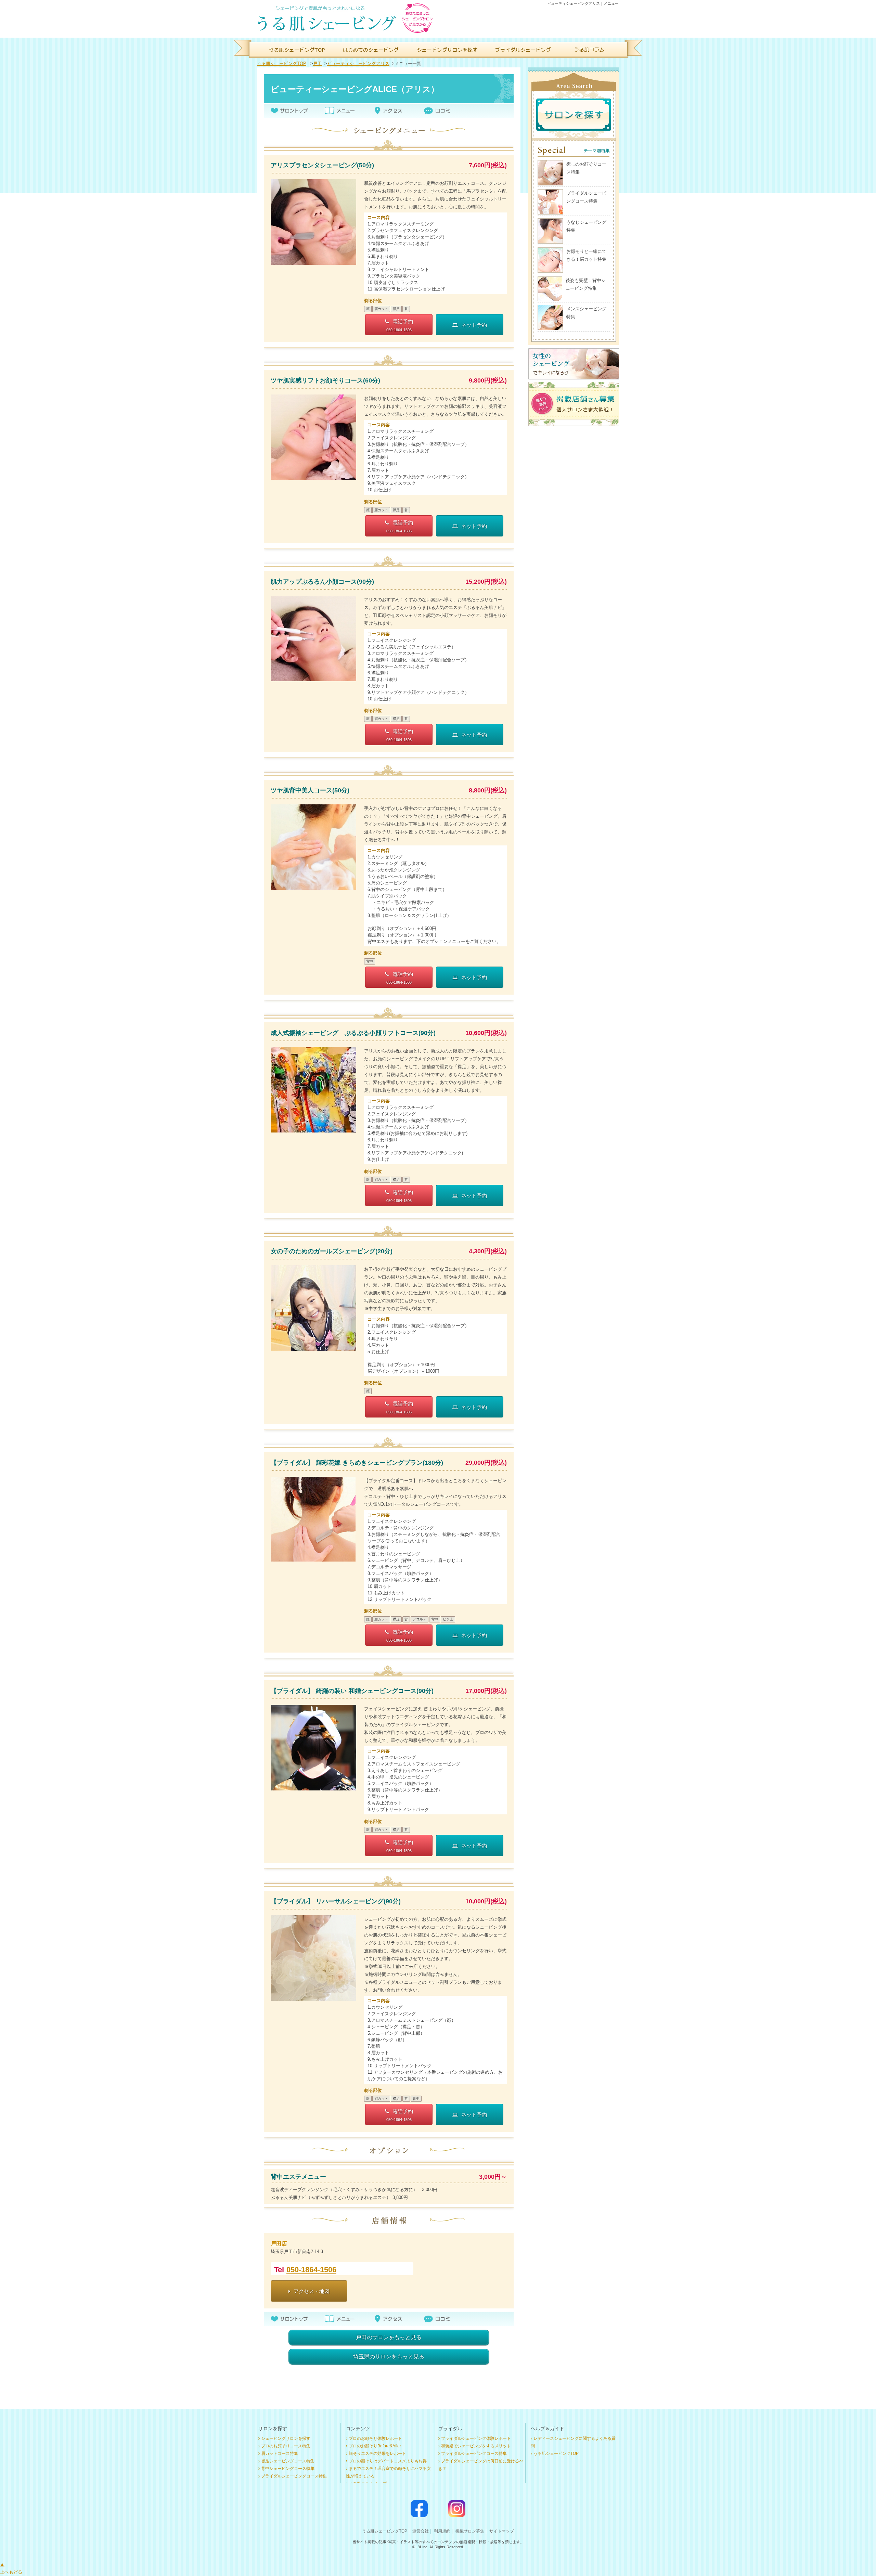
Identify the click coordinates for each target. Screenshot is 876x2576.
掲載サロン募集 (470, 2531)
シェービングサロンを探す (286, 2438)
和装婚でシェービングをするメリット (476, 2446)
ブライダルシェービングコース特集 (294, 2476)
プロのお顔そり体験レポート (375, 2438)
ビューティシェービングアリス (358, 63)
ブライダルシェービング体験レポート (476, 2438)
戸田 (318, 63)
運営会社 (421, 2531)
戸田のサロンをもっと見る (389, 2337)
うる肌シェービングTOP (282, 63)
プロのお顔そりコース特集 (286, 2446)
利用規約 (442, 2531)
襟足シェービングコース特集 (288, 2461)
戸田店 (279, 2244)
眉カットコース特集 (280, 2454)
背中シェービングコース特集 (288, 2469)
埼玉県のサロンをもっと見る (389, 2357)
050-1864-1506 (311, 2270)
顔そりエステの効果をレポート (377, 2454)
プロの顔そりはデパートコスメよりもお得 (388, 2461)
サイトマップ (502, 2531)
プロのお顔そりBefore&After (375, 2446)
